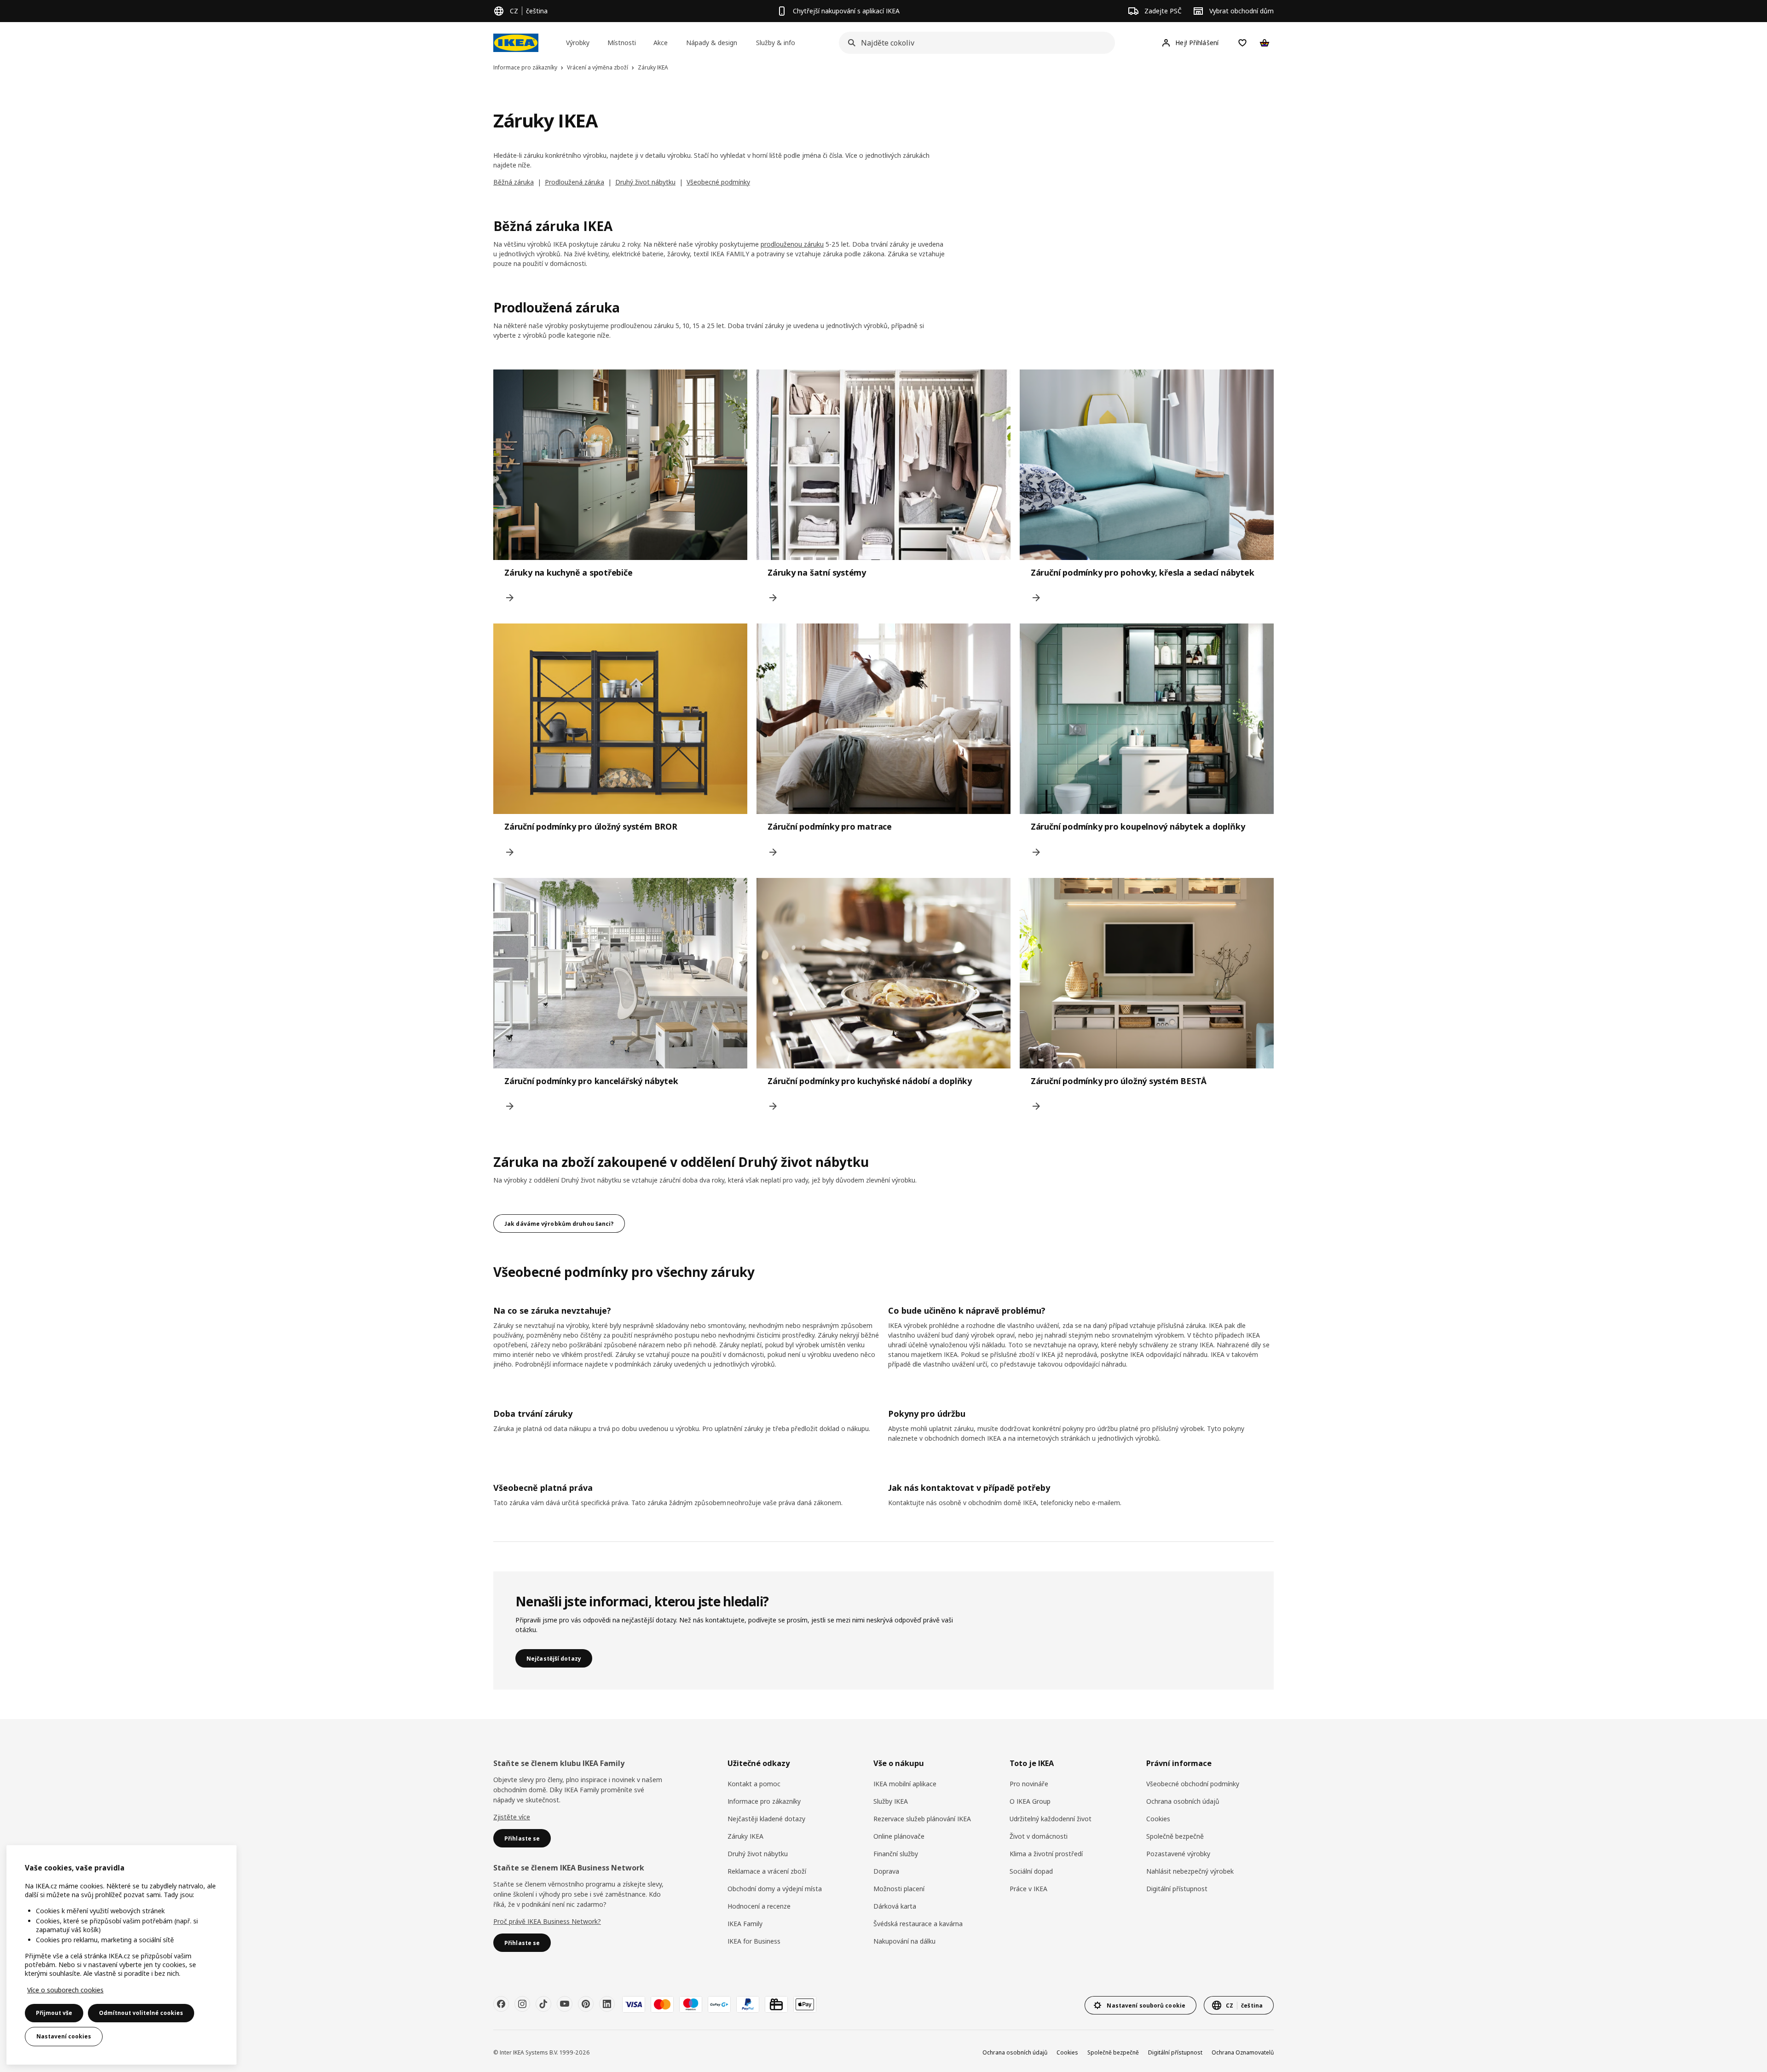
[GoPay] (719, 2004)
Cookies (1158, 1819)
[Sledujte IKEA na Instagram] (522, 2004)
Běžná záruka (514, 182)
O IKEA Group (1030, 1801)
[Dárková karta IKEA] (776, 2004)
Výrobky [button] (578, 43)
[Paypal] (748, 2004)
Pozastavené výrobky (1178, 1854)
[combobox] (974, 43)
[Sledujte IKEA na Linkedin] (607, 2004)
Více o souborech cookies (65, 1990)
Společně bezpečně (1175, 1836)
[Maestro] (691, 2004)
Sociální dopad (1031, 1871)
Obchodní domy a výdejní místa (775, 1889)
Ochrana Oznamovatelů (1243, 2052)
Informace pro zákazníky (764, 1801)
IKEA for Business (754, 1941)
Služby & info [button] (776, 43)
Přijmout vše (54, 2013)
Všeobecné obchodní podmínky (1193, 1784)
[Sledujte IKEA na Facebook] (501, 2004)
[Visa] (634, 2004)
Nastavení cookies (64, 2036)
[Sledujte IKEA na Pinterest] (586, 2004)
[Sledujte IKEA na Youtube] (565, 2004)
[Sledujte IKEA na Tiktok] (543, 2004)
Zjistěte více (512, 1817)
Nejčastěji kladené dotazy (766, 1819)
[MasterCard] (662, 2004)
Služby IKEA (891, 1801)
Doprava (886, 1871)
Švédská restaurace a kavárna (918, 1924)
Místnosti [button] (622, 43)
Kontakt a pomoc (754, 1784)
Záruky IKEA (745, 1836)
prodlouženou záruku (792, 244)
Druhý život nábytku (645, 182)
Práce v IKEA (1028, 1889)
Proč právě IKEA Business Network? (547, 1921)
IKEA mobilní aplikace (905, 1784)
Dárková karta (895, 1906)
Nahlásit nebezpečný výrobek (1190, 1871)
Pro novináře (1029, 1784)
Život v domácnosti (1039, 1836)
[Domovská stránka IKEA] (516, 43)
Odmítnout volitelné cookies (141, 2013)
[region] (121, 1955)
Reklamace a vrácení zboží (767, 1871)
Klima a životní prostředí (1046, 1854)
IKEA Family (745, 1924)
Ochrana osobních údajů (1183, 1801)
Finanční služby (896, 1854)
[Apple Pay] (805, 2004)
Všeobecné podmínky (718, 182)
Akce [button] (661, 43)
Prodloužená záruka (575, 182)
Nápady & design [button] (712, 43)
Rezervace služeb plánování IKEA (922, 1819)
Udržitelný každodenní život (1051, 1819)
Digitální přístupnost (1177, 1889)
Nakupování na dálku (904, 1941)
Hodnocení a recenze (759, 1906)
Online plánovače (899, 1836)
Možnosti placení (899, 1889)
